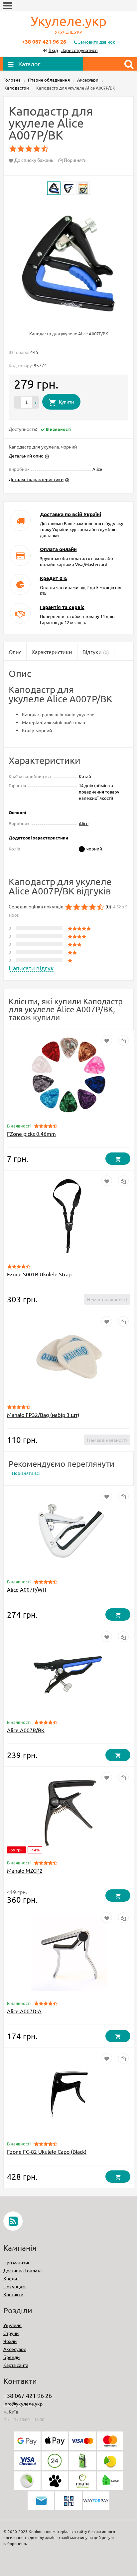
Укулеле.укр (69, 24)
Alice (84, 823)
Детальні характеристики (36, 479)
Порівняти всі (26, 1473)
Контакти (13, 2294)
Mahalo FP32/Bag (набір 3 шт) (43, 1415)
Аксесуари (15, 2349)
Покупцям (14, 2286)
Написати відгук (31, 968)
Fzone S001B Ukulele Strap (39, 1274)
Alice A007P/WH (27, 1589)
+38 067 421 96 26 (44, 41)
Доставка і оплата (22, 2270)
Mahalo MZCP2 (25, 1870)
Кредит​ (11, 2278)
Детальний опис (26, 456)
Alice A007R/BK (26, 1730)
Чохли (10, 2341)
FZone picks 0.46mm (31, 1133)
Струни (11, 2333)
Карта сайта (16, 2365)
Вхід (53, 50)
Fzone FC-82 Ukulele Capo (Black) (47, 2151)
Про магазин (17, 2262)
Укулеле (12, 2325)
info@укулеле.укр (23, 2404)
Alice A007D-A (24, 2011)
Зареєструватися (79, 50)
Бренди (11, 2357)
